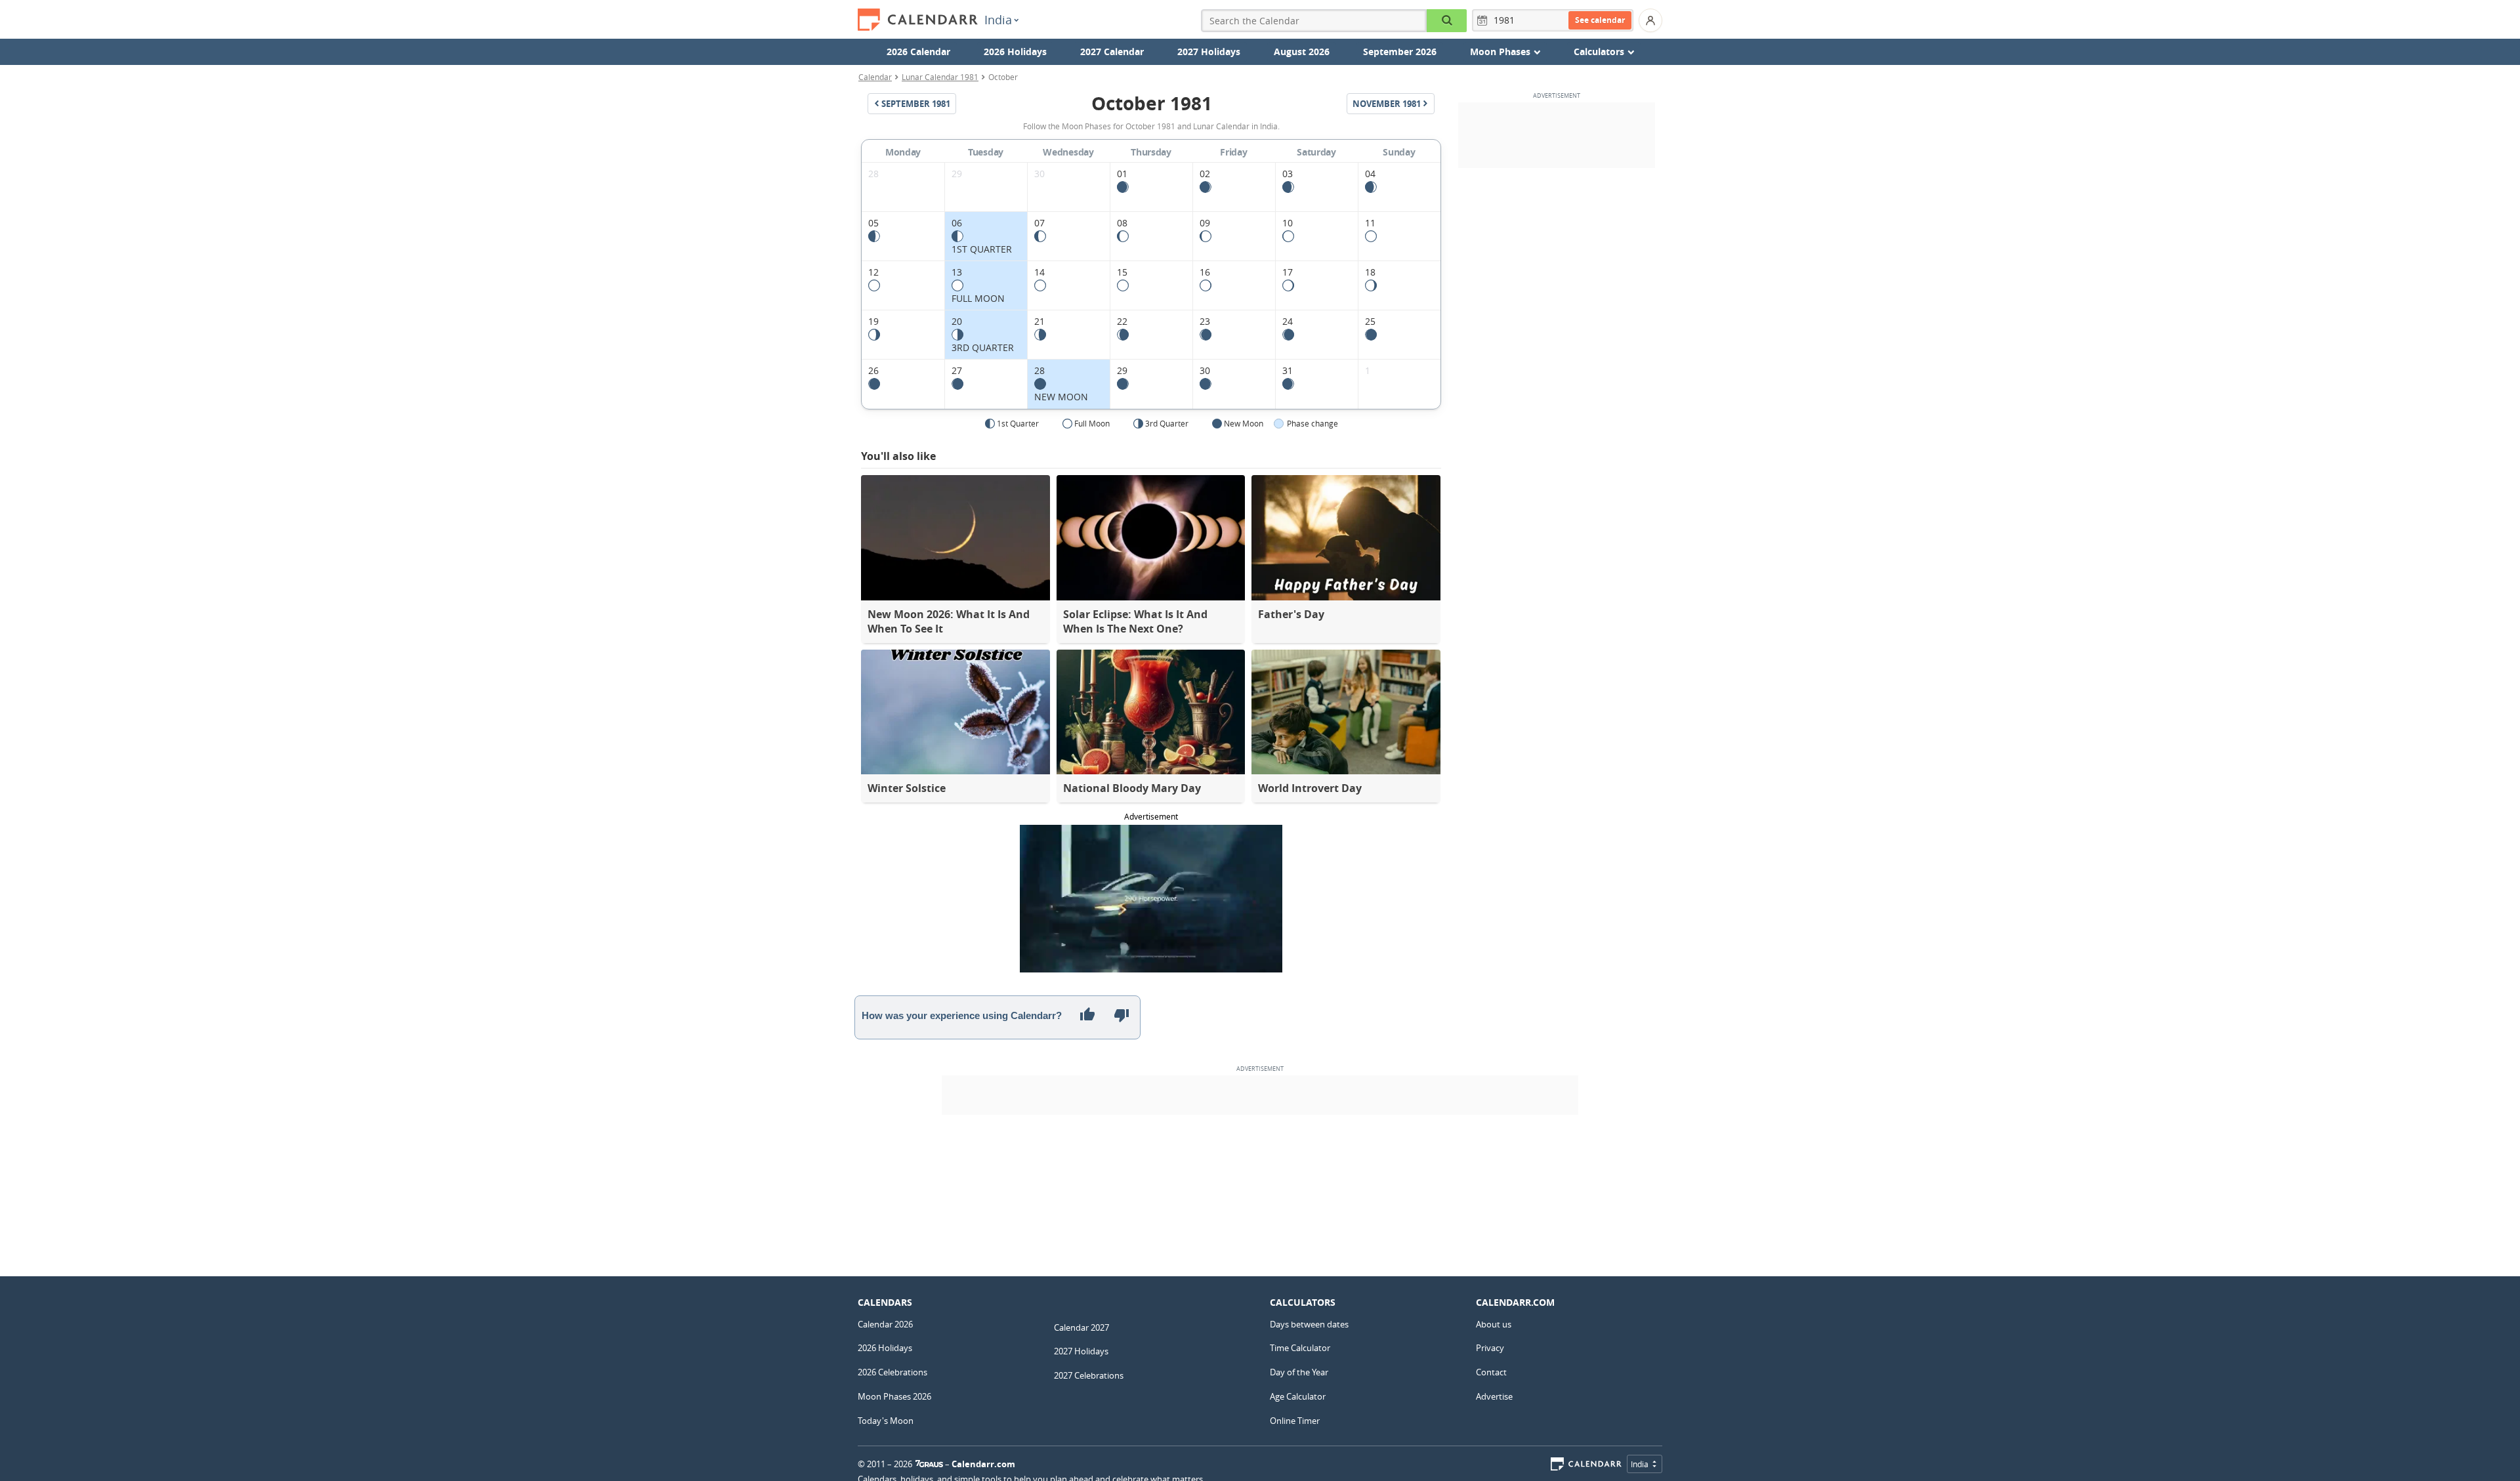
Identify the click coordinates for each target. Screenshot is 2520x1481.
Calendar (875, 77)
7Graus (929, 1464)
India (998, 20)
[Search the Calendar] (1447, 21)
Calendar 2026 (885, 1324)
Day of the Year (1299, 1372)
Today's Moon (886, 1421)
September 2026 (1400, 52)
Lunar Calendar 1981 (940, 77)
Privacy (1490, 1348)
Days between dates (1309, 1324)
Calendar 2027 (1081, 1327)
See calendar (1600, 20)
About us (1494, 1324)
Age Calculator (1298, 1396)
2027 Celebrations (1089, 1375)
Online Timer (1295, 1421)
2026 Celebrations (892, 1372)
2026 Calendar (918, 52)
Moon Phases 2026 (894, 1396)
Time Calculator (1300, 1348)
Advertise (1494, 1396)
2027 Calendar (1112, 52)
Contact (1491, 1372)
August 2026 (1302, 52)
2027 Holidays (1209, 52)
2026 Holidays (1015, 52)
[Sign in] (1650, 20)
